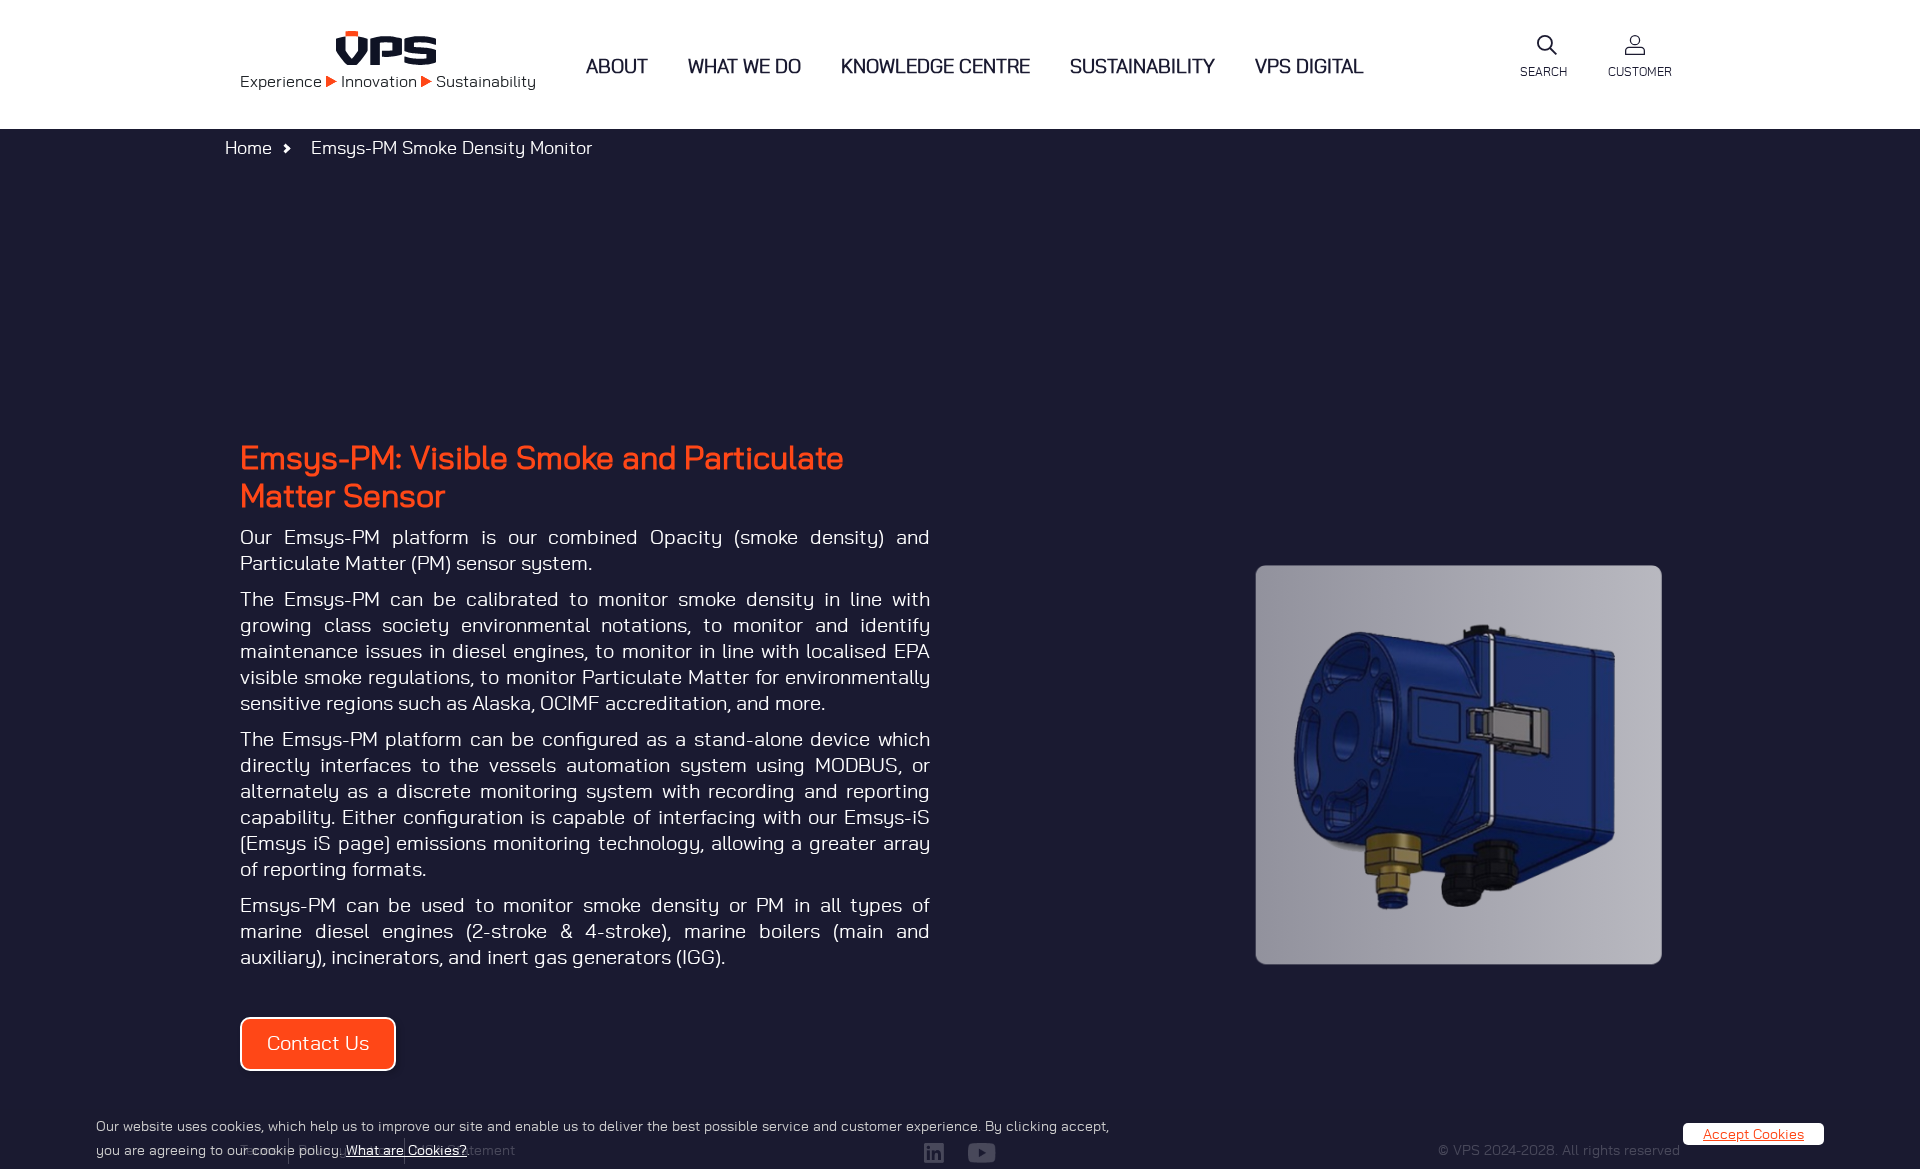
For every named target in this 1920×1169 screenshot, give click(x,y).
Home (248, 149)
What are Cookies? (406, 1151)
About (617, 67)
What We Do (744, 67)
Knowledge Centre (935, 67)
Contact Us (318, 1044)
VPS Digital (1309, 67)
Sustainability (1142, 67)
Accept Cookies (1753, 1133)
